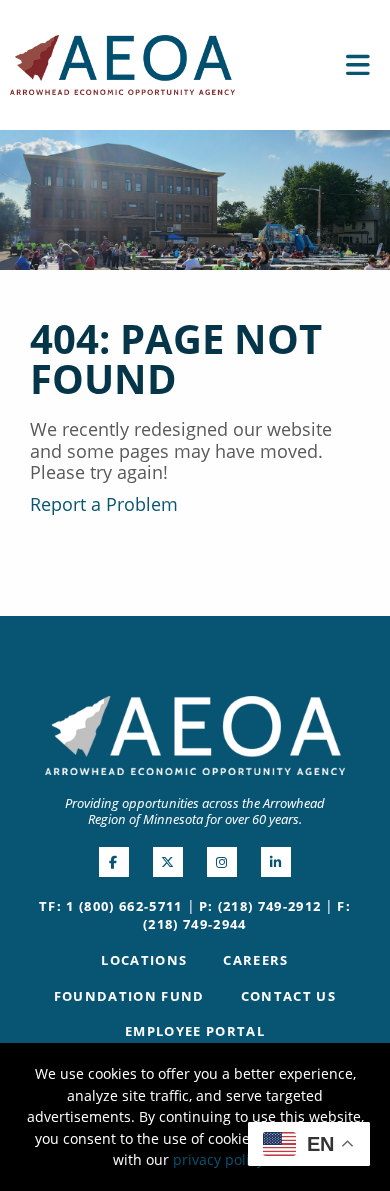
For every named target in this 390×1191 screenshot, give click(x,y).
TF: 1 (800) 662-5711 (111, 906)
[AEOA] (122, 63)
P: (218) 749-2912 (260, 906)
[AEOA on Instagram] (222, 862)
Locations (144, 960)
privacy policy (218, 1159)
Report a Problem (104, 504)
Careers (255, 960)
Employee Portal (195, 1031)
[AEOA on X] (168, 862)
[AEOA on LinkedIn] (276, 862)
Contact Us (288, 996)
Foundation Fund (129, 996)
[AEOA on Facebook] (114, 862)
